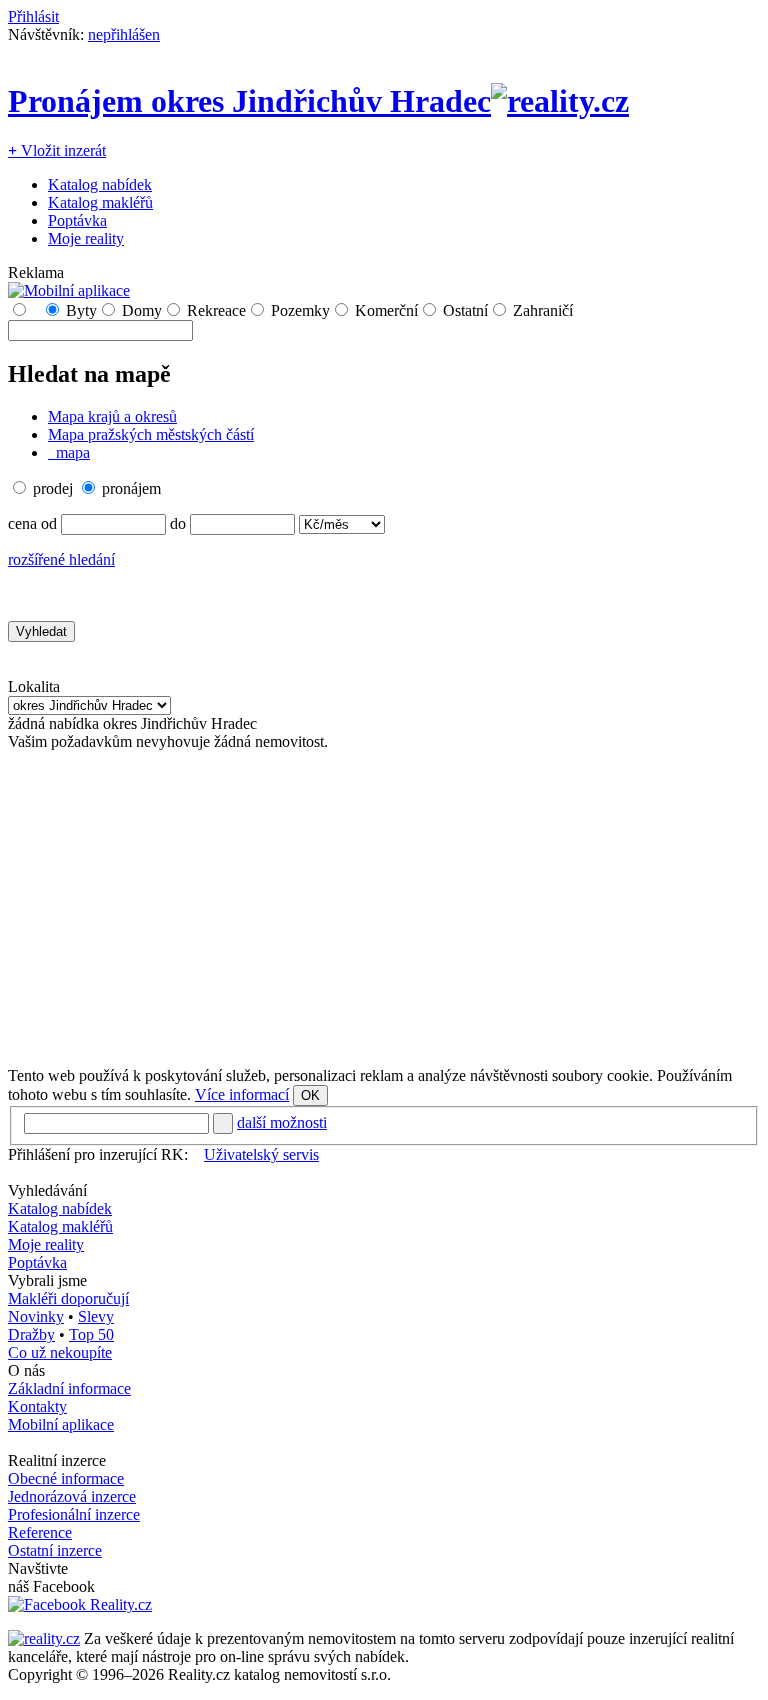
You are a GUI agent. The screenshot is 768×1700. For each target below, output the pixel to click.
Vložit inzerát (57, 150)
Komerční (386, 310)
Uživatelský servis (261, 1154)
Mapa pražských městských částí (151, 434)
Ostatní (465, 310)
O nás (26, 1370)
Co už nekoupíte (60, 1352)
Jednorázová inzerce (72, 1496)
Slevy (96, 1316)
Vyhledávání (47, 1190)
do (178, 523)
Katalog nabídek (100, 184)
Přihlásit (33, 16)
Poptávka (77, 220)
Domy (142, 310)
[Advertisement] (384, 909)
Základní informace (69, 1388)
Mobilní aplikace (61, 1424)
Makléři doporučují (68, 1298)
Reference (40, 1532)
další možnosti (282, 1122)
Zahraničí (543, 310)
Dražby (31, 1334)
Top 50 (91, 1334)
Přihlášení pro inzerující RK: (98, 1154)
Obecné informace (66, 1478)
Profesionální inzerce (74, 1514)
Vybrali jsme (47, 1280)
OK (310, 1095)
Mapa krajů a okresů (112, 416)
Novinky (36, 1316)
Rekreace (216, 310)
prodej (53, 488)
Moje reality (86, 238)
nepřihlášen (124, 34)
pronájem (131, 488)
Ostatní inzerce (55, 1550)
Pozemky (300, 310)
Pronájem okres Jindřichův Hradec (249, 101)
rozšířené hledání (61, 559)
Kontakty (37, 1406)
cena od (32, 523)
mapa (71, 452)
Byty (81, 310)
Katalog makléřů (100, 202)
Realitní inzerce (57, 1460)
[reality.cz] (44, 1638)
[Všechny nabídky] (35, 310)
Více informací (242, 1094)
